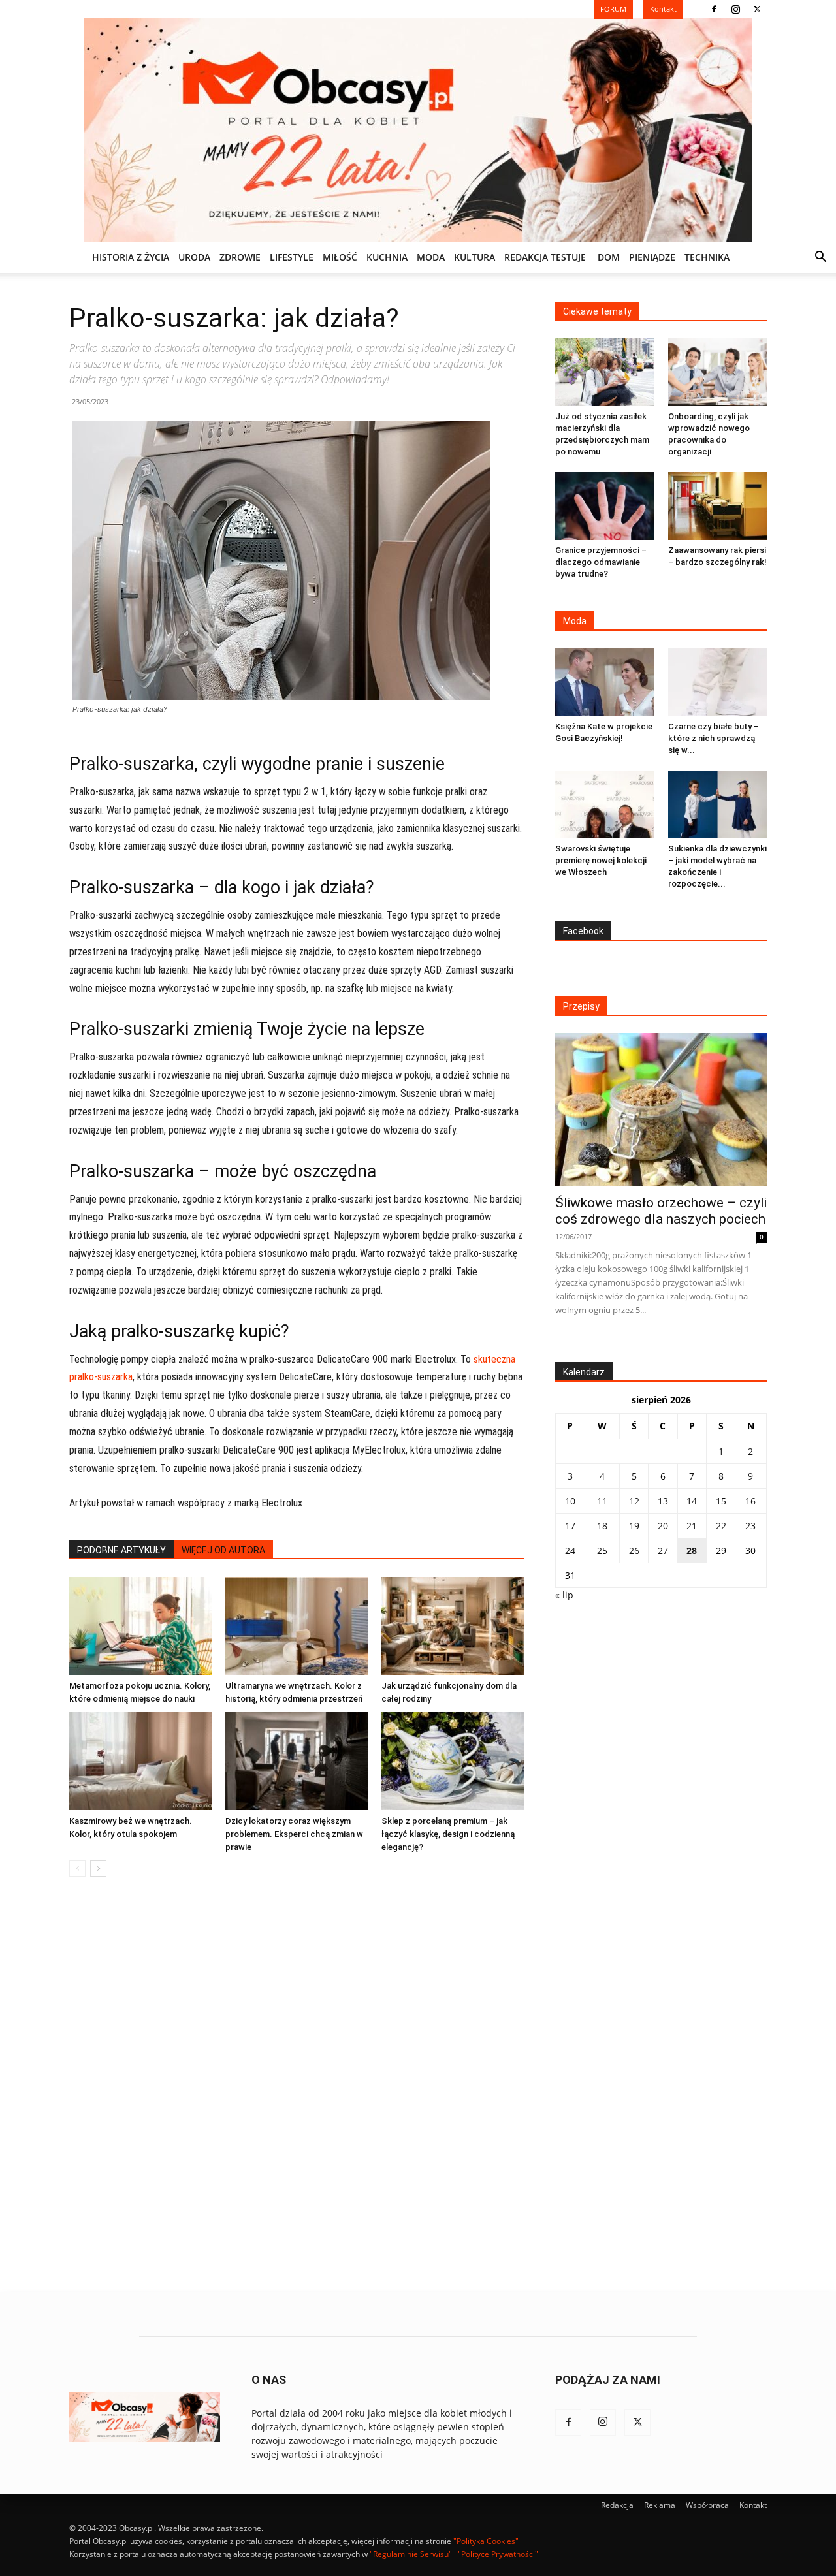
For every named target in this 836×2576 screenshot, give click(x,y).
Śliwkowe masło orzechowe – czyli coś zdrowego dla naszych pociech (661, 1211)
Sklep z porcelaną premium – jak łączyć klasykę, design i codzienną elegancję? (448, 1834)
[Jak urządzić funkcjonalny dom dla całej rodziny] (453, 1626)
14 (692, 1501)
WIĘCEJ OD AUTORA (223, 1550)
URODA (194, 257)
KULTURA (474, 257)
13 (663, 1501)
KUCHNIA (387, 257)
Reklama (660, 2505)
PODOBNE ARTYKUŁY (121, 1550)
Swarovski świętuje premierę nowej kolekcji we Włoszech (601, 860)
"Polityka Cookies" (486, 2541)
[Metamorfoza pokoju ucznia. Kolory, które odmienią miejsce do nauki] (140, 1626)
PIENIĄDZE (652, 257)
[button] (820, 258)
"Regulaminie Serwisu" (411, 2554)
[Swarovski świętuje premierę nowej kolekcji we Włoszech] (605, 804)
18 (602, 1526)
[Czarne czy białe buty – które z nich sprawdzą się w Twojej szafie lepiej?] (718, 682)
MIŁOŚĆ (340, 257)
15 (721, 1501)
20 (663, 1526)
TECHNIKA (707, 257)
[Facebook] (714, 9)
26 (634, 1550)
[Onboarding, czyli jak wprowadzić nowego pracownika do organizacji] (718, 372)
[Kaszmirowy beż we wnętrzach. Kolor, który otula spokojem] (140, 1761)
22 (721, 1526)
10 (570, 1501)
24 (570, 1550)
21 (692, 1526)
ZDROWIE (240, 257)
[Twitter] (757, 9)
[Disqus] (297, 2085)
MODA (431, 257)
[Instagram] (735, 9)
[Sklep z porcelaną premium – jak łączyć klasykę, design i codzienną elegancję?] (453, 1761)
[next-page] (98, 1868)
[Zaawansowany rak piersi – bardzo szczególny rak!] (718, 506)
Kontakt (753, 2505)
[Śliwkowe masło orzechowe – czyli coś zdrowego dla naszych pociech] (661, 1110)
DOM (609, 257)
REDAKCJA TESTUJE (545, 257)
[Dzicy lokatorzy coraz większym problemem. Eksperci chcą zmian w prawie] (297, 1761)
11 (602, 1501)
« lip (564, 1595)
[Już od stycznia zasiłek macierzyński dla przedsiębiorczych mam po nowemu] (605, 372)
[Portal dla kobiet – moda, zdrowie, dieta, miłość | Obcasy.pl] (418, 130)
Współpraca (707, 2505)
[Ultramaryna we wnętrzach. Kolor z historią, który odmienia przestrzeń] (297, 1626)
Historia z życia (131, 257)
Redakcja (617, 2505)
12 (634, 1501)
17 (570, 1526)
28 (692, 1550)
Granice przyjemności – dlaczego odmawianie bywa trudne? (601, 562)
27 (663, 1550)
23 (750, 1526)
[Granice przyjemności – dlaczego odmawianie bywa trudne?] (605, 506)
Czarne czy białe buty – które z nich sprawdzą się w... (714, 738)
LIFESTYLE (292, 257)
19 (634, 1526)
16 (750, 1501)
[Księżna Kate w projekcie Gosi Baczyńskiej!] (605, 682)
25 (602, 1550)
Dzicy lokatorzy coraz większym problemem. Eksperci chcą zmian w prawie (294, 1834)
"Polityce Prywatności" (498, 2554)
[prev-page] (77, 1868)
